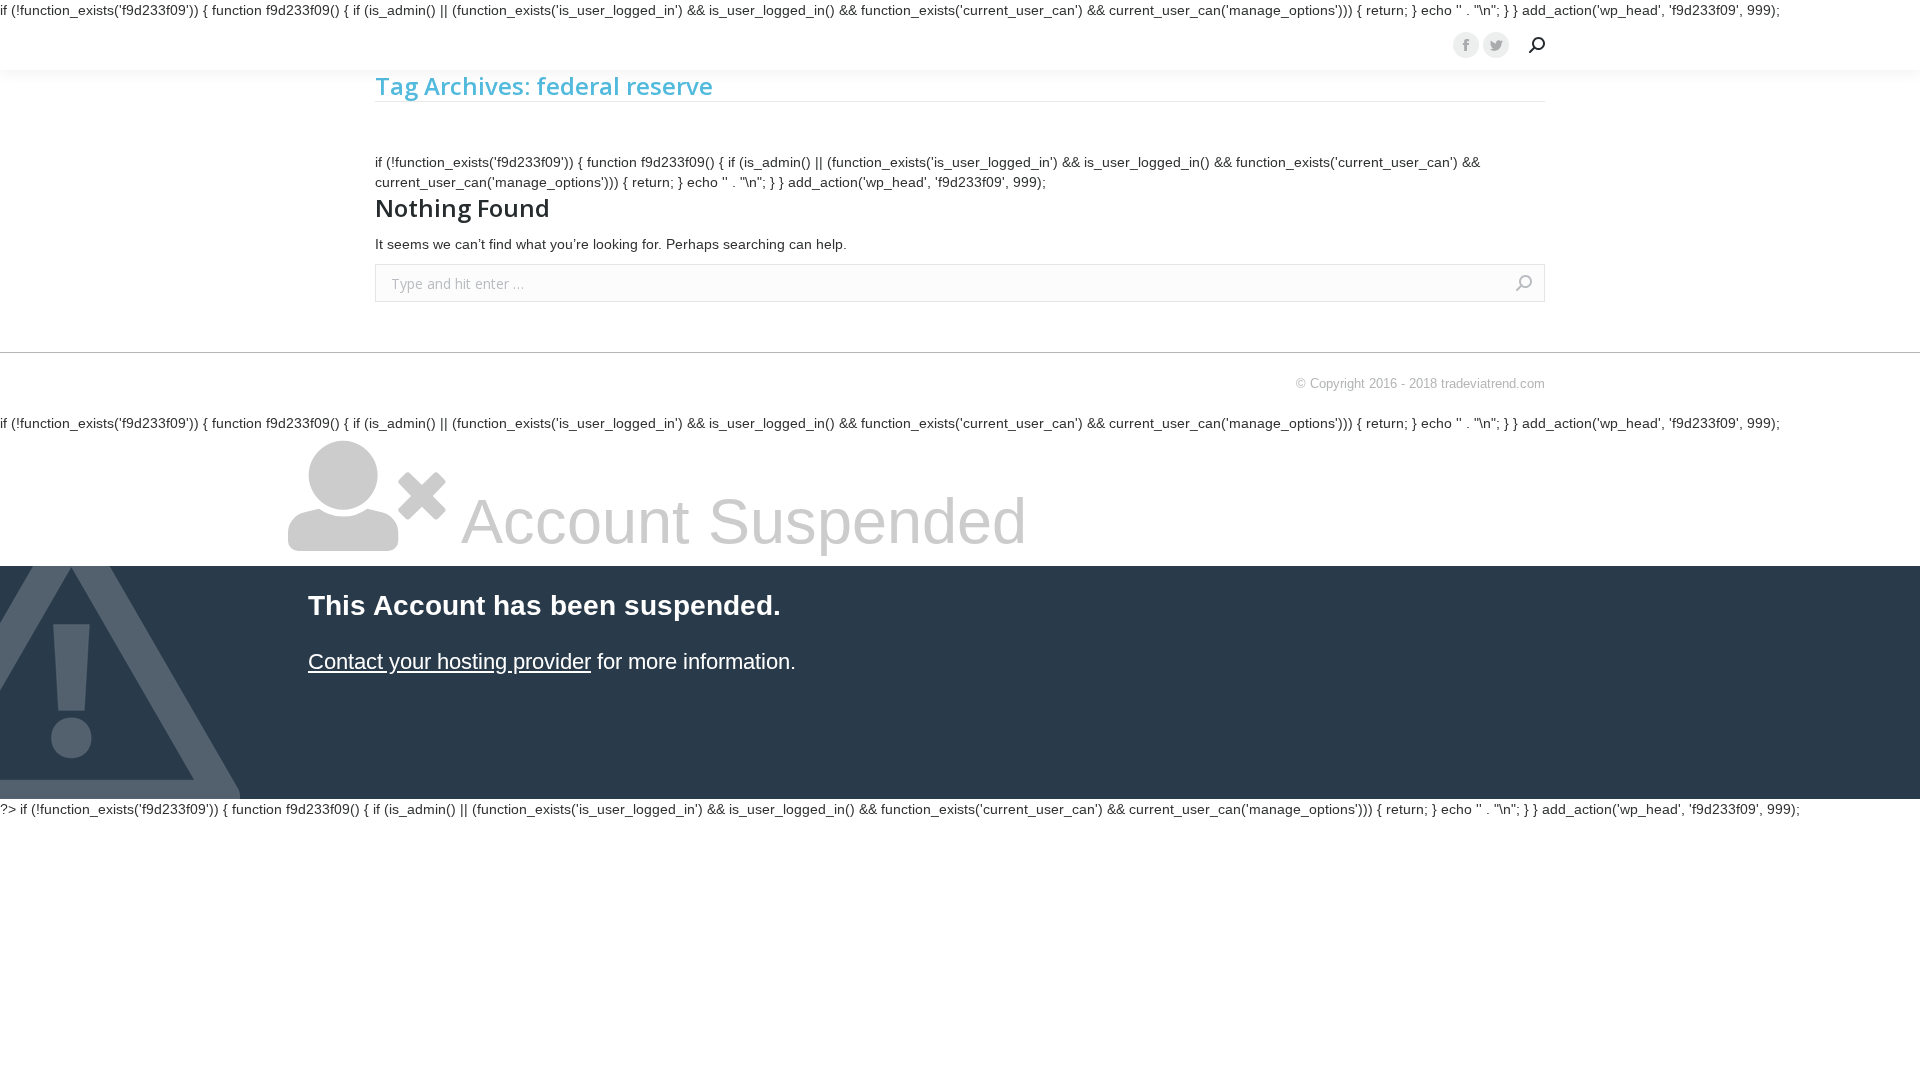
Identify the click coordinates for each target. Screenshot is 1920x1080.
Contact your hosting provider (449, 661)
